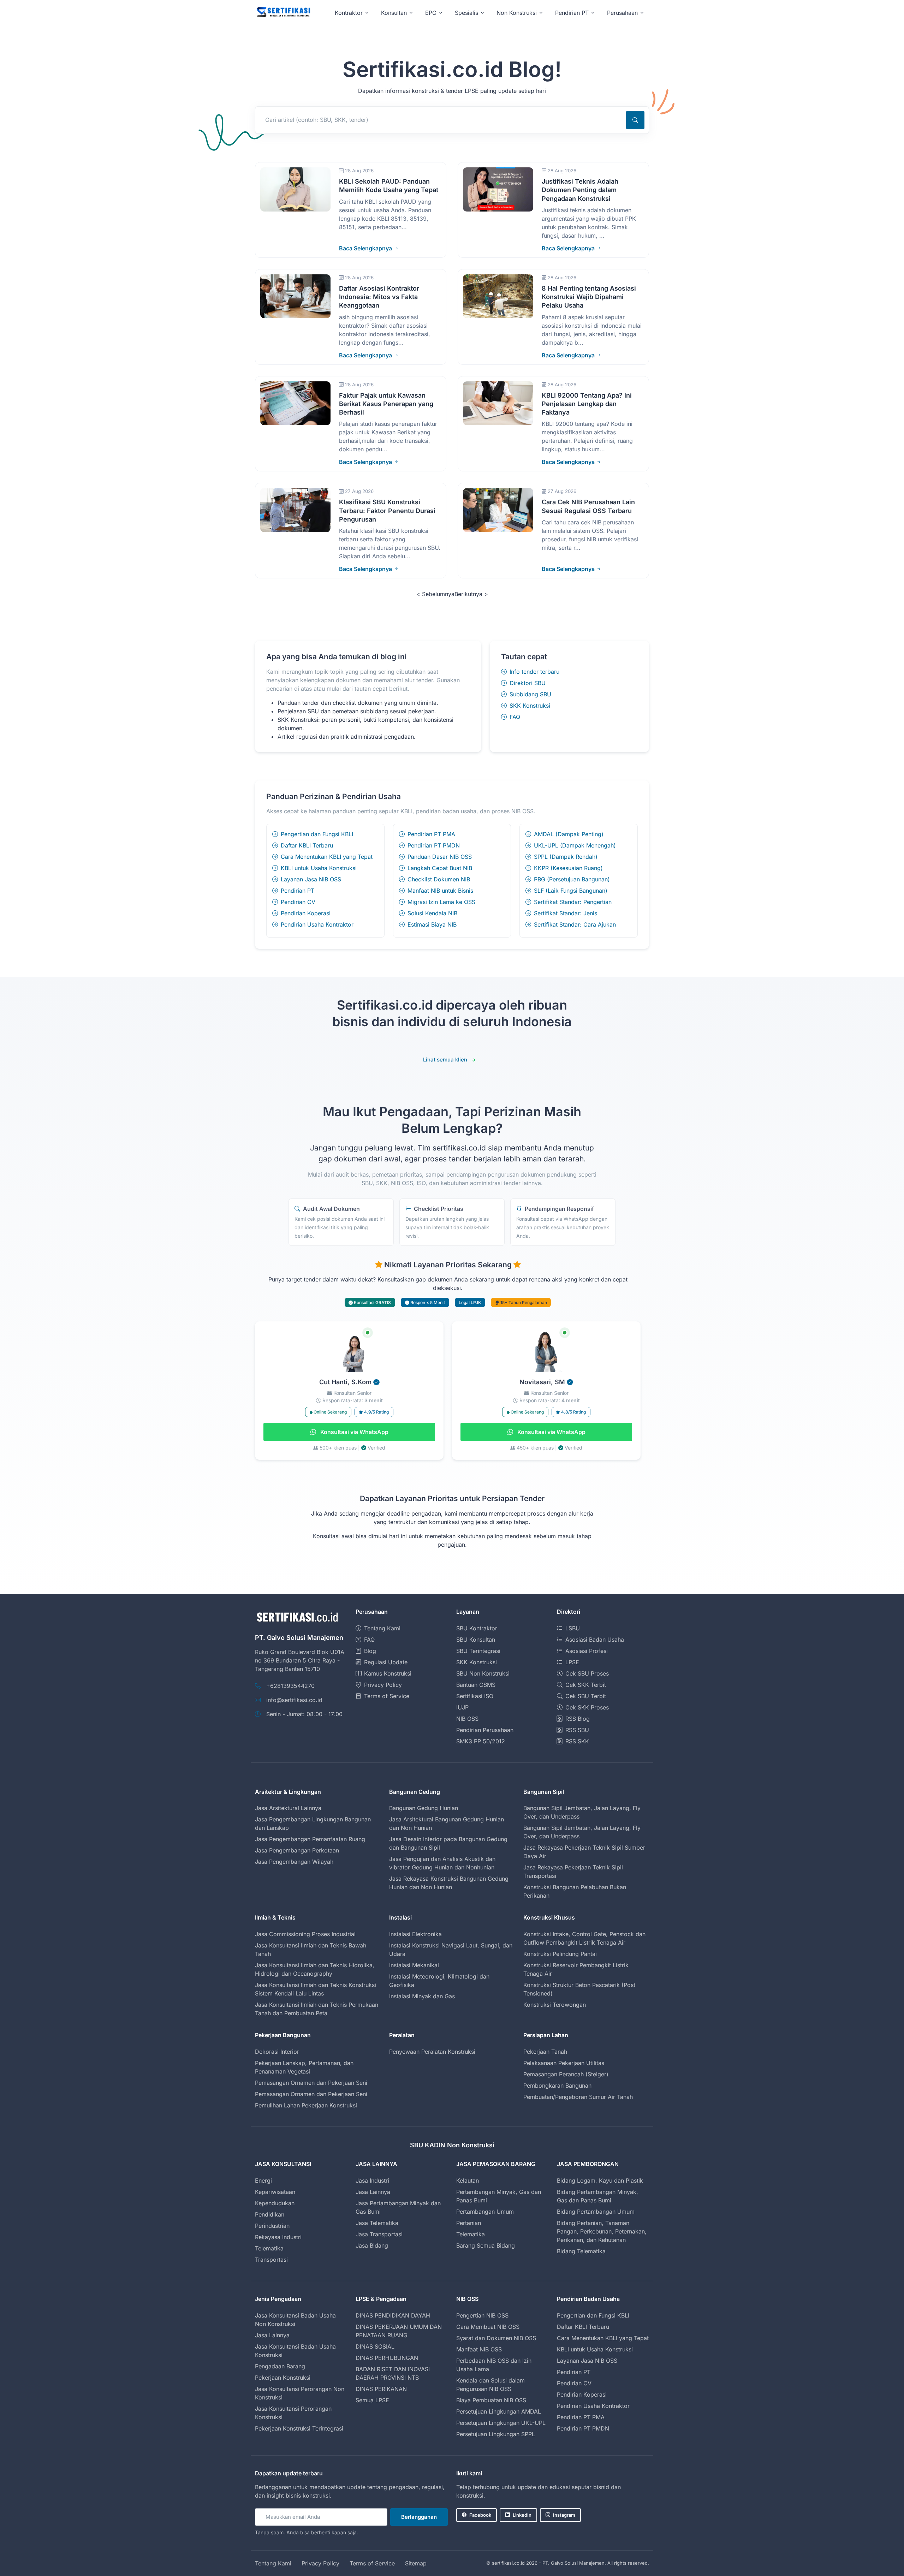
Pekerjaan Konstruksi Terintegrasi (299, 2428)
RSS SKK (577, 1741)
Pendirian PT (298, 891)
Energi (263, 2181)
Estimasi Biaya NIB (432, 924)
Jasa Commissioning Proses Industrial (305, 1934)
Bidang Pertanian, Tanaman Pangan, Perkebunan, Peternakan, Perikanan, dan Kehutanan (602, 2231)
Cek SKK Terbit (586, 1685)
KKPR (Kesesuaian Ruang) (568, 868)
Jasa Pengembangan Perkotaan (297, 1850)
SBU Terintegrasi (478, 1651)
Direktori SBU (528, 683)
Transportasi (271, 2260)
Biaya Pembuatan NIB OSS (491, 2400)
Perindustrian (272, 2226)
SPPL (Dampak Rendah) (566, 857)
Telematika (269, 2248)
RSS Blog (578, 1719)
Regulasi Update (386, 1662)
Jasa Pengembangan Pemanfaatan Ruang (310, 1839)
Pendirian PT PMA (431, 834)
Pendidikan (270, 2214)
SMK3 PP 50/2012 (481, 1741)
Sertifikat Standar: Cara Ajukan (575, 924)
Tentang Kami (382, 1628)
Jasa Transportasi (379, 2234)
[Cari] (635, 120)
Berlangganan (419, 2517)
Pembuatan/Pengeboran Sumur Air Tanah (578, 2097)
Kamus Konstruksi (388, 1673)
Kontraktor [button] (349, 13)
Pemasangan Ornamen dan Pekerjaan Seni (311, 2083)
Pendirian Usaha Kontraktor (317, 924)
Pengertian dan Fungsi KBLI (317, 834)
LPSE (572, 1662)
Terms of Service (387, 1696)
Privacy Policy (383, 1685)
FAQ (515, 717)
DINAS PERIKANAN (381, 2389)
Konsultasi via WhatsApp (354, 1432)
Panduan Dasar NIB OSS (440, 857)
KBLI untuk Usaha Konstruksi (319, 868)
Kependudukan (275, 2203)
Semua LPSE (372, 2400)
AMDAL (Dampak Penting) (569, 834)
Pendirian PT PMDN (434, 845)
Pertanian (469, 2223)
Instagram (564, 2515)
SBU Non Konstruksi (483, 1673)
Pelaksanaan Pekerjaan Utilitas (564, 2063)
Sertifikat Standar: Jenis (566, 913)
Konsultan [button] (394, 13)
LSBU (573, 1628)
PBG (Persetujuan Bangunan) (572, 879)
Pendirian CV (298, 902)
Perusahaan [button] (622, 13)
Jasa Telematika (377, 2223)
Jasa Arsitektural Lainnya (288, 1808)
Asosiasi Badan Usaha (595, 1640)
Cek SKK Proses (587, 1707)
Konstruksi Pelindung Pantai (560, 1954)
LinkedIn (522, 2515)
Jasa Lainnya (373, 2192)
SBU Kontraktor (477, 1628)
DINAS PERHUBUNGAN (387, 2358)
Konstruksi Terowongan (555, 2005)
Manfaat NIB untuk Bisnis (440, 891)
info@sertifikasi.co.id (294, 1700)
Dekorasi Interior (277, 2052)
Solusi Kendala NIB (432, 913)
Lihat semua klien (445, 1060)
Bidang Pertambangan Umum (596, 2212)
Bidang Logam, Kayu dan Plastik (600, 2181)
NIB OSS (467, 1719)
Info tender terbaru (534, 672)
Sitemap (416, 2563)
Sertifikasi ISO (475, 1696)
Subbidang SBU (530, 694)
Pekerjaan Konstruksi (283, 2378)
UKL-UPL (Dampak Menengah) (575, 845)
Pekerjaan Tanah (545, 2052)
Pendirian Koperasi (306, 913)
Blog (370, 1651)
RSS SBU (577, 1730)
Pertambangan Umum (485, 2212)
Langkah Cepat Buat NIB (440, 868)
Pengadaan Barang (280, 2366)
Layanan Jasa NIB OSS (311, 879)
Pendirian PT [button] (572, 13)
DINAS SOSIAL (375, 2346)
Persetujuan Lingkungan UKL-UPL (501, 2423)
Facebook (480, 2515)
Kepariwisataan (275, 2192)
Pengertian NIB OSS (482, 2315)
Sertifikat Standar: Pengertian (573, 902)
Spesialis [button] (466, 13)
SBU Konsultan (476, 1640)
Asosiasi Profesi (587, 1651)
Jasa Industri (372, 2181)
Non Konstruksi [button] (517, 13)
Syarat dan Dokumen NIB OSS (496, 2338)
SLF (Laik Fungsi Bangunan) (571, 891)
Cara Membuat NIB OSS (488, 2327)
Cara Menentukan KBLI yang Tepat (327, 857)
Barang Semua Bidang (486, 2245)
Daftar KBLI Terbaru (307, 845)
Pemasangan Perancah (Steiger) (566, 2074)
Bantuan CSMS (476, 1685)
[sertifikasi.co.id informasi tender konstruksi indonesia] (283, 13)
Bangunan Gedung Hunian (424, 1808)
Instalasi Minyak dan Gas (422, 1996)
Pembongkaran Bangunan (557, 2086)
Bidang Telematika (581, 2251)
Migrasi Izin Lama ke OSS (441, 902)
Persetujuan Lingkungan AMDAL (499, 2411)
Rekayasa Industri (278, 2237)
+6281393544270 (290, 1686)
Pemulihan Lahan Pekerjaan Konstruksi (306, 2105)
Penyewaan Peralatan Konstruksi (432, 2052)
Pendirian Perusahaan (485, 1730)
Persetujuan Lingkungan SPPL (496, 2434)
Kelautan (468, 2181)
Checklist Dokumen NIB (439, 879)
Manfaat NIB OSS (479, 2349)
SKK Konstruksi (530, 706)
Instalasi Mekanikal (414, 1965)
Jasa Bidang (372, 2245)
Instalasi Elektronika (415, 1934)
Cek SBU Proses (587, 1673)
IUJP (462, 1707)
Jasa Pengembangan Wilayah (294, 1862)
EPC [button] (431, 13)
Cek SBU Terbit (586, 1696)
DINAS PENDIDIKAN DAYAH (393, 2315)
